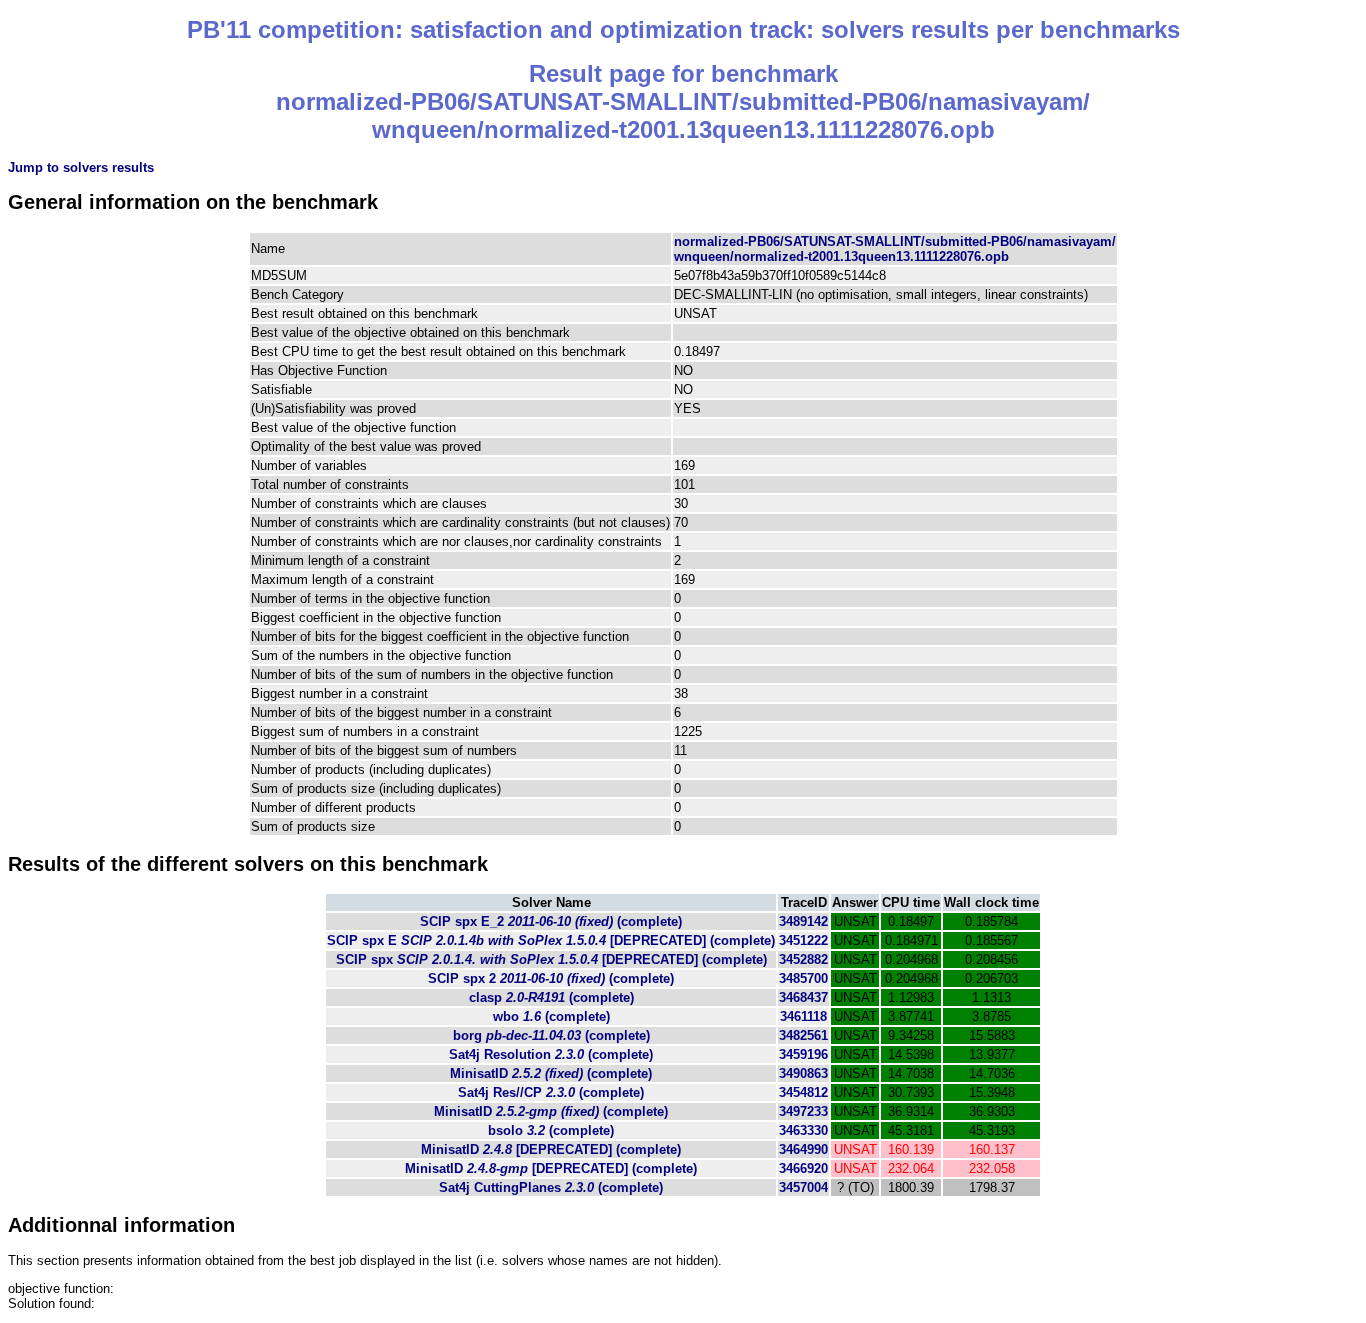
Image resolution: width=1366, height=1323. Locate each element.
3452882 (803, 959)
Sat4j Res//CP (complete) (551, 1092)
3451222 (803, 940)
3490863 (803, 1073)
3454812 (803, 1092)
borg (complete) (551, 1035)
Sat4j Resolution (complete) (551, 1054)
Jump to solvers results (81, 167)
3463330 (803, 1130)
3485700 (803, 978)
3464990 (803, 1149)
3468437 (803, 997)
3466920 (803, 1168)
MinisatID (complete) (551, 1073)
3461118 (803, 1016)
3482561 (803, 1035)
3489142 (803, 921)
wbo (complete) (551, 1016)
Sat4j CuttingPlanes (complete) (551, 1187)
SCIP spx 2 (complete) (551, 978)
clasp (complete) (551, 997)
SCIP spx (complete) (551, 959)
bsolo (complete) (551, 1130)
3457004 (803, 1187)
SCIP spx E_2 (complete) (551, 921)
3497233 (803, 1111)
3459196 (803, 1054)
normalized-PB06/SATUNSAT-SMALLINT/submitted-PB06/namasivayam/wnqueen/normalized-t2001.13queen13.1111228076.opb (895, 249)
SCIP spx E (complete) (551, 940)
